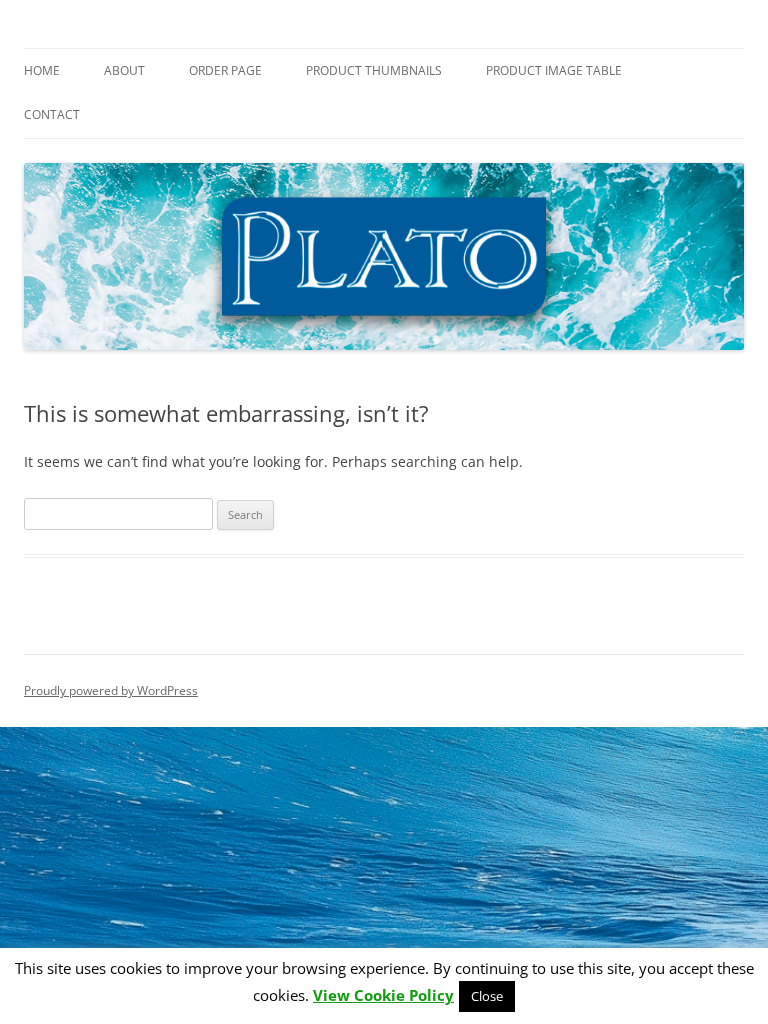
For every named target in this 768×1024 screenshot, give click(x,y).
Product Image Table (554, 70)
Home (42, 70)
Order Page (225, 70)
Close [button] (487, 996)
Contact (52, 114)
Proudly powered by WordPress (111, 690)
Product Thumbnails (374, 70)
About (124, 70)
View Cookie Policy (383, 995)
